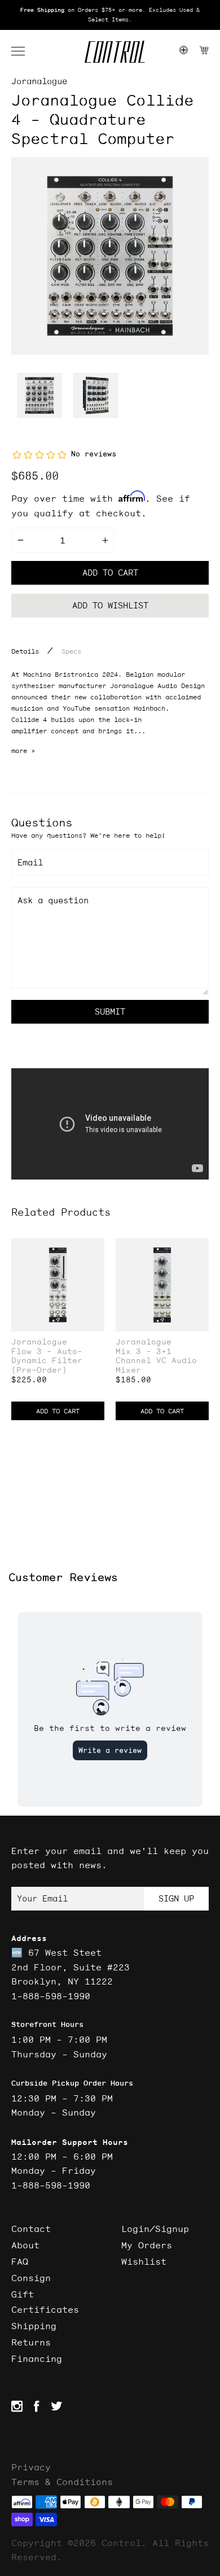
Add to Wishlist (110, 605)
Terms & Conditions (62, 2482)
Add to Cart (58, 1411)
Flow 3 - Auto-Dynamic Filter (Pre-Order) (47, 1361)
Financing (37, 2359)
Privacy (31, 2467)
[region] (110, 15)
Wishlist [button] (144, 2261)
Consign (31, 2278)
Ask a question (53, 900)
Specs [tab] (71, 651)
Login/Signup (155, 2229)
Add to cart (110, 573)
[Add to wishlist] (95, 1248)
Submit (110, 1011)
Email (30, 862)
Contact (31, 2229)
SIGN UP (176, 1898)
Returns (31, 2342)
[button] (24, 51)
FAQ (20, 2261)
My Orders (147, 2245)
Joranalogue (39, 81)
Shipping (34, 2326)
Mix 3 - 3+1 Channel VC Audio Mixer (156, 1361)
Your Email (42, 1898)
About (25, 2245)
